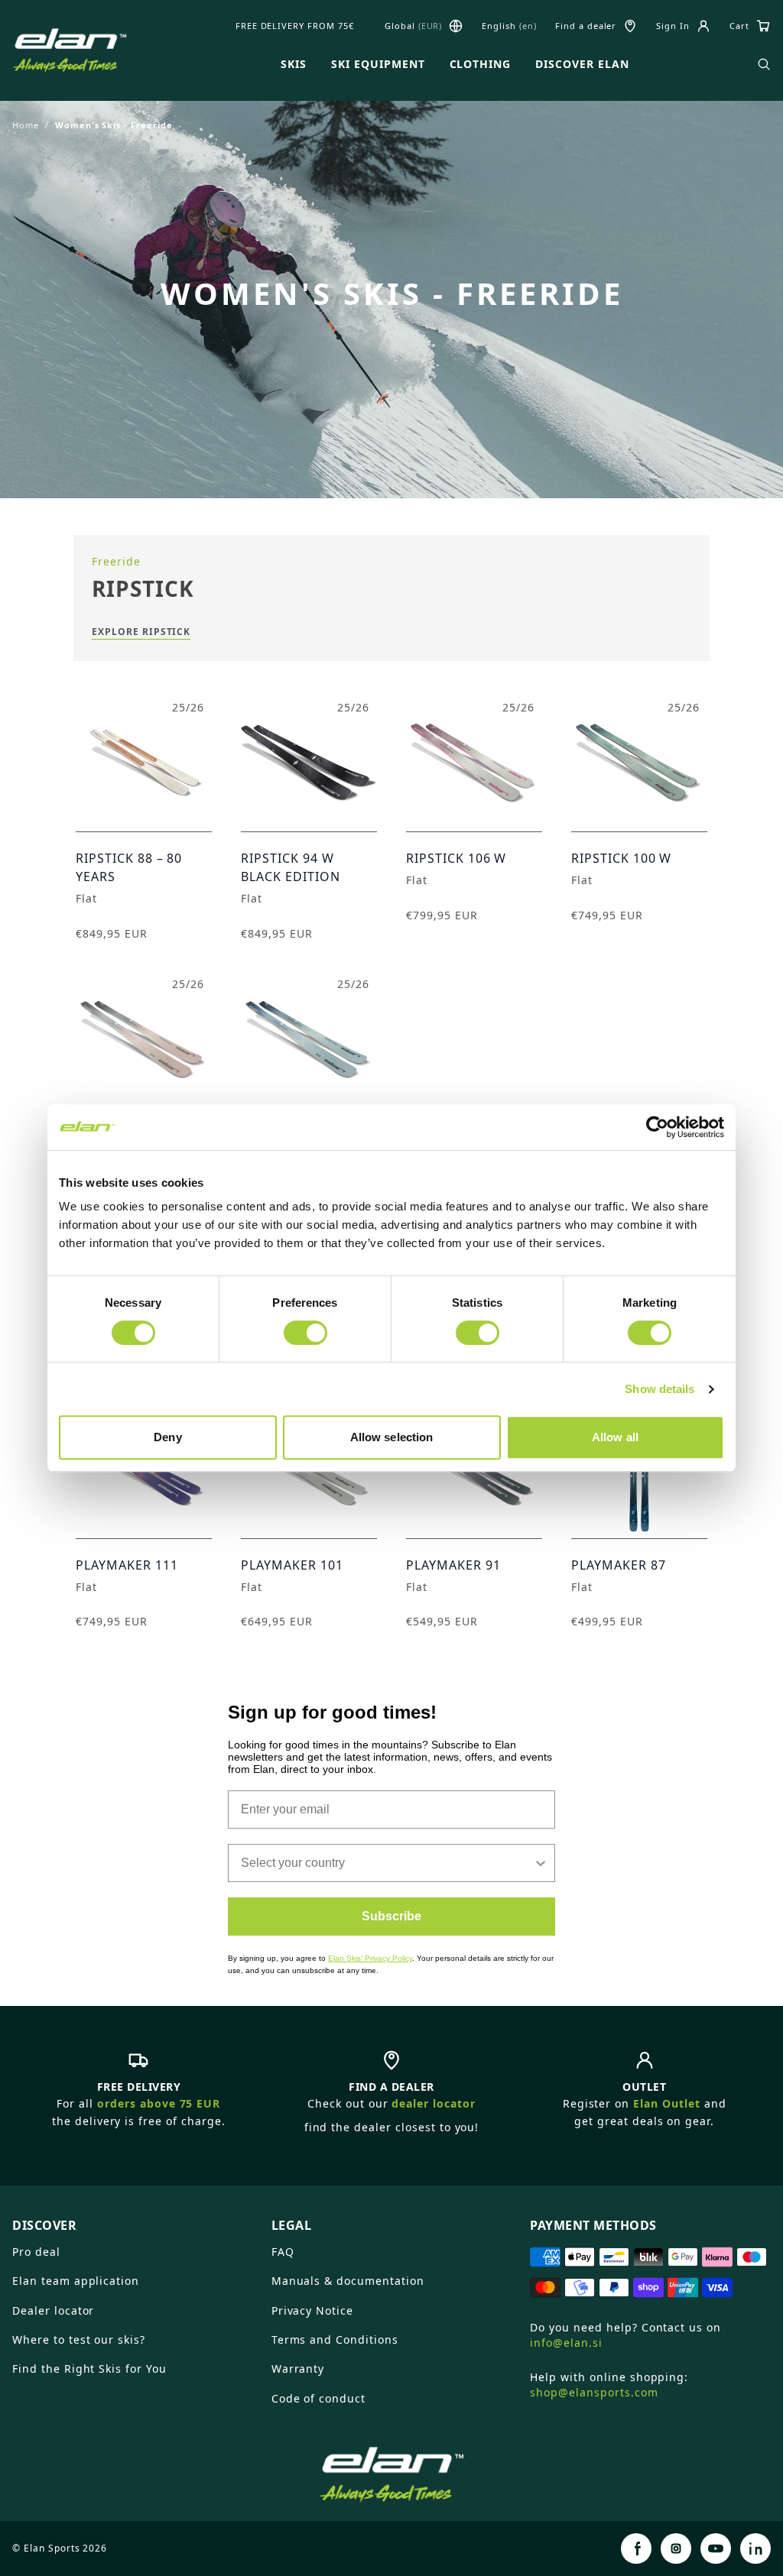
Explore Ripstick (141, 632)
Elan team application (76, 2281)
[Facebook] (636, 2548)
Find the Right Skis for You (89, 2369)
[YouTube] (716, 2548)
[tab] (133, 2219)
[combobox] (387, 1863)
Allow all (615, 1437)
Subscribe (391, 1916)
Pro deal (36, 2252)
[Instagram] (676, 2548)
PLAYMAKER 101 (292, 1565)
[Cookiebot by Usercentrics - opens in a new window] (657, 1127)
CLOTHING (481, 64)
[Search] (764, 64)
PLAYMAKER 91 (453, 1565)
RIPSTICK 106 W (456, 858)
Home (26, 125)
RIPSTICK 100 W (621, 858)
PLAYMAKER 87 (619, 1565)
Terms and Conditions (335, 2339)
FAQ (283, 2252)
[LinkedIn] (755, 2548)
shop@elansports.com (594, 2392)
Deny (167, 1437)
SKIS (294, 64)
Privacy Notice (312, 2310)
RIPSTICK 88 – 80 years (129, 867)
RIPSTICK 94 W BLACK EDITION (290, 867)
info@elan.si (566, 2343)
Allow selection (392, 1437)
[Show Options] (541, 1863)
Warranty (298, 2369)
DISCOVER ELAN (582, 64)
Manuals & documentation (348, 2281)
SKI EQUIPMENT (378, 64)
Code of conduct (318, 2398)
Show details (660, 1389)
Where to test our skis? (79, 2339)
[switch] (305, 1333)
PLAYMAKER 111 (127, 1565)
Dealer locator (53, 2310)
